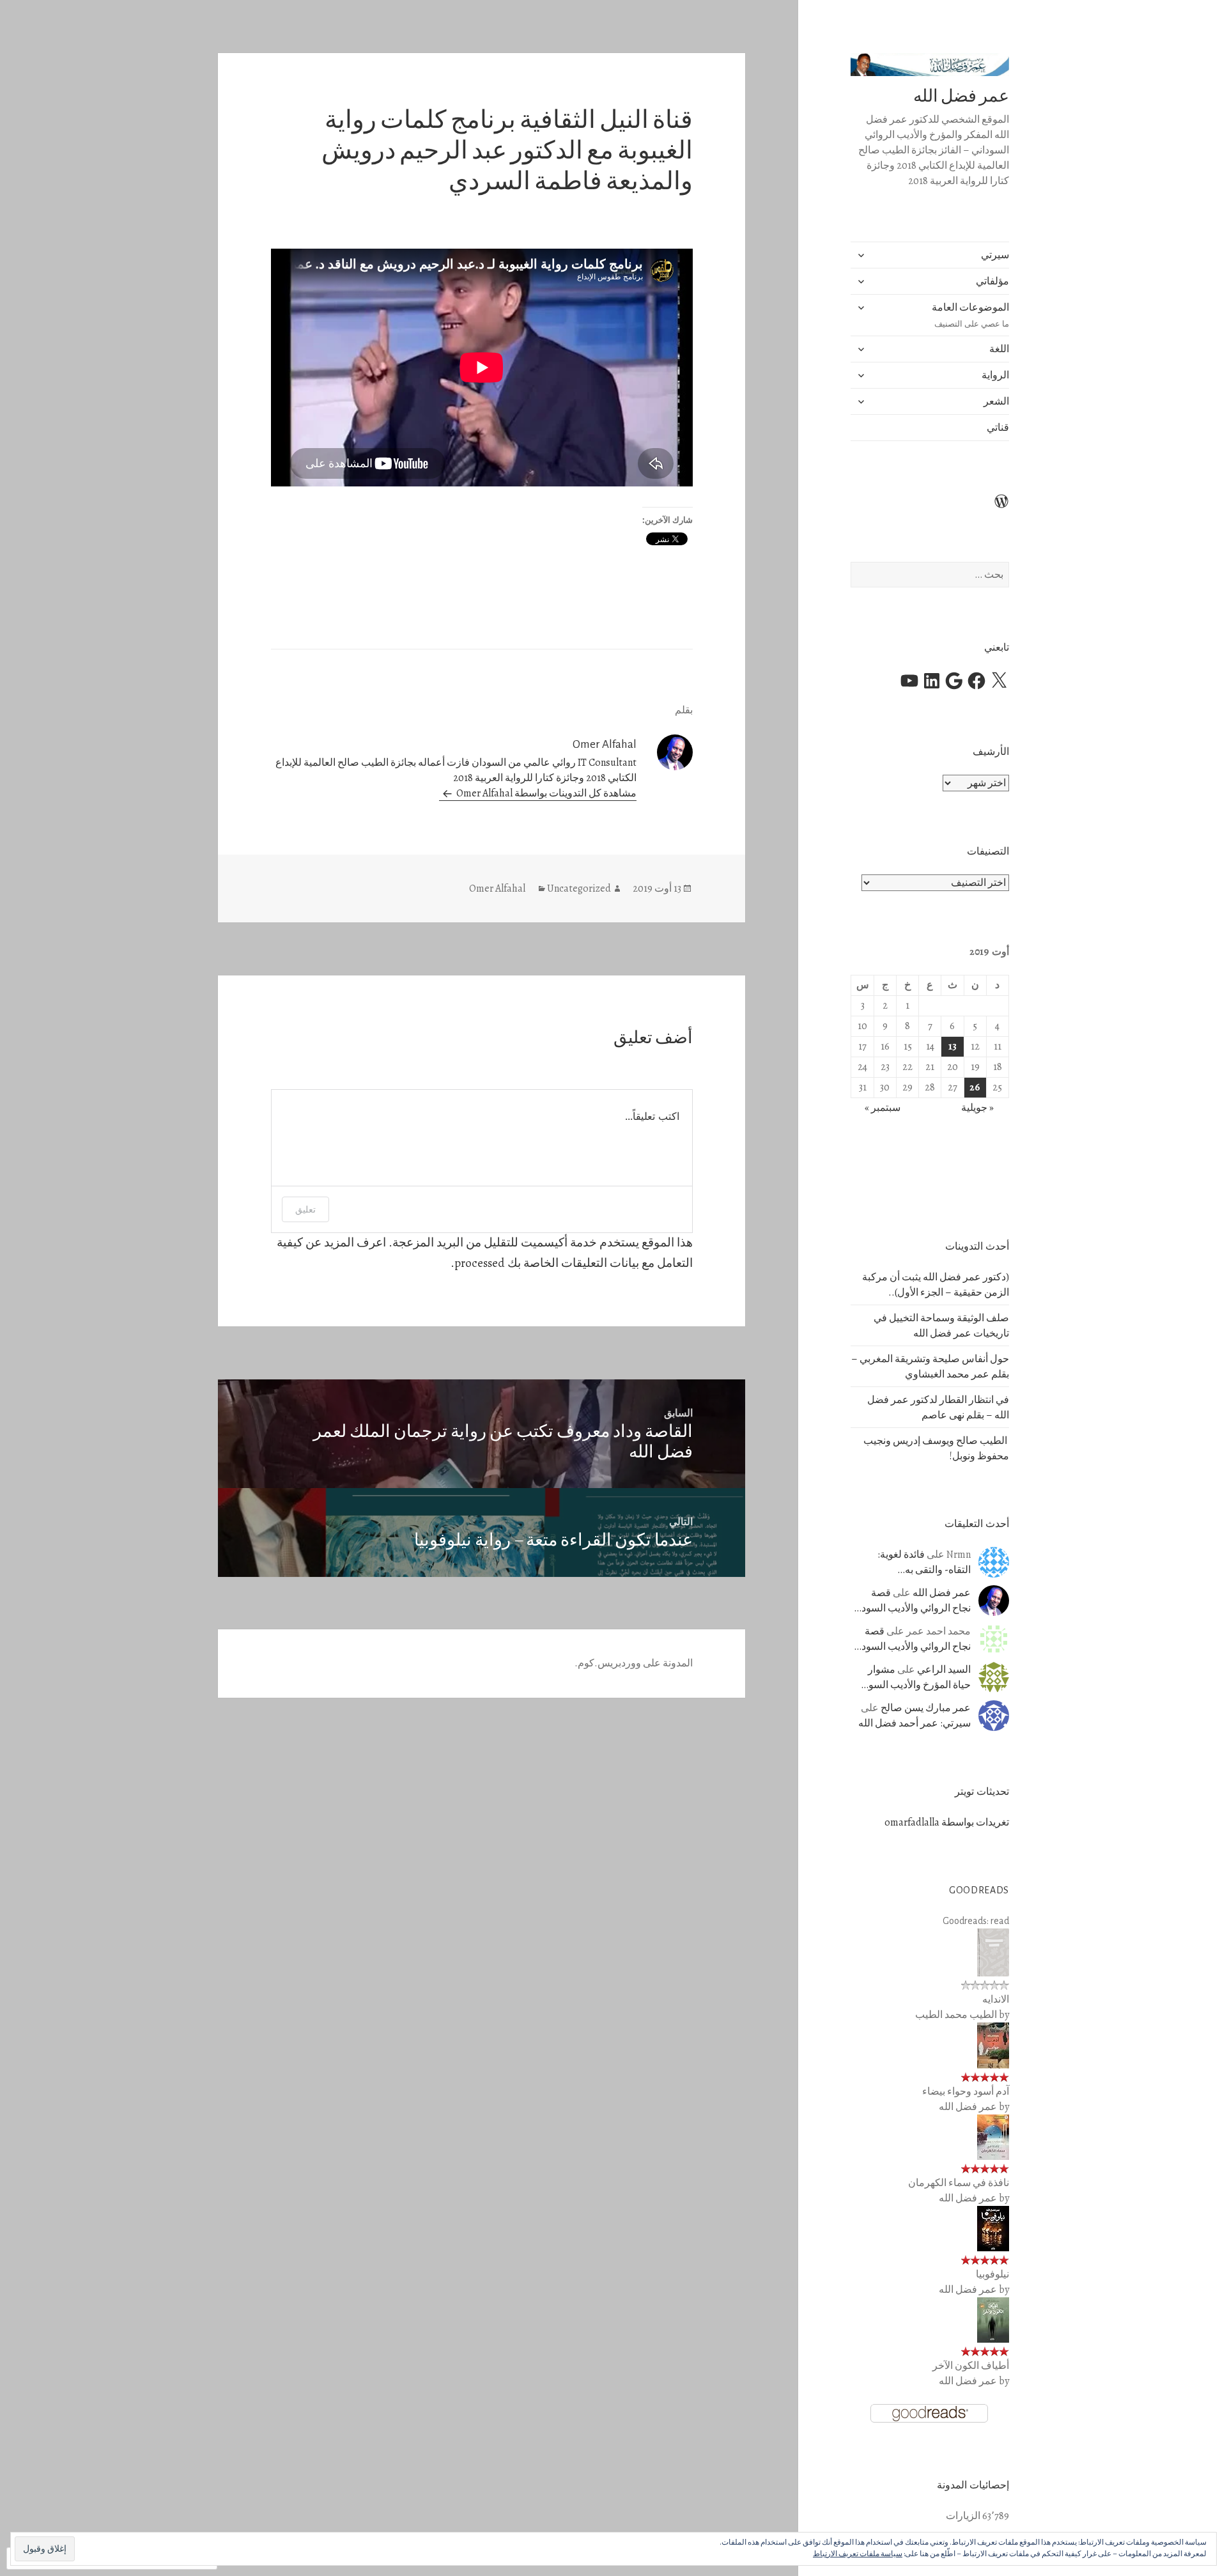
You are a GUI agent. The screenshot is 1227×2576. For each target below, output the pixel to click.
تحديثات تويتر (982, 1792)
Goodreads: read (976, 1921)
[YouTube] (909, 681)
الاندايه (996, 1999)
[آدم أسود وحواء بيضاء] (993, 2045)
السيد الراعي (944, 1670)
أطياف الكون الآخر (971, 2366)
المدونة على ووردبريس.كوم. (634, 1663)
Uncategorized (579, 888)
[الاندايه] (993, 1952)
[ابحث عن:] (930, 575)
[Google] (954, 681)
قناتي (998, 428)
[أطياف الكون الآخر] (993, 2320)
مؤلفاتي (992, 281)
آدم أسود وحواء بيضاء (966, 2091)
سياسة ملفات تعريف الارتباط (858, 2554)
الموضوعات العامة (970, 315)
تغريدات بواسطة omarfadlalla (947, 1822)
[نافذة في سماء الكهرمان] (993, 2137)
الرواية (995, 375)
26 (975, 1087)
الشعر (996, 401)
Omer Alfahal (497, 888)
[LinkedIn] (932, 681)
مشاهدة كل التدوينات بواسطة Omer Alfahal (545, 793)
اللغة (999, 349)
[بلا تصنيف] (994, 509)
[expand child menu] (861, 255)
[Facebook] (976, 681)
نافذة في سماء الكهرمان (959, 2183)
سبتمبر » (883, 1108)
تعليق (305, 1209)
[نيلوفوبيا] (993, 2228)
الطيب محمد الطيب (956, 2015)
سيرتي (995, 255)
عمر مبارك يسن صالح (926, 1708)
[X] (999, 681)
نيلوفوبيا (992, 2274)
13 (953, 1046)
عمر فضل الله (961, 96)
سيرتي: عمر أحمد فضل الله (914, 1723)
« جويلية (977, 1108)
